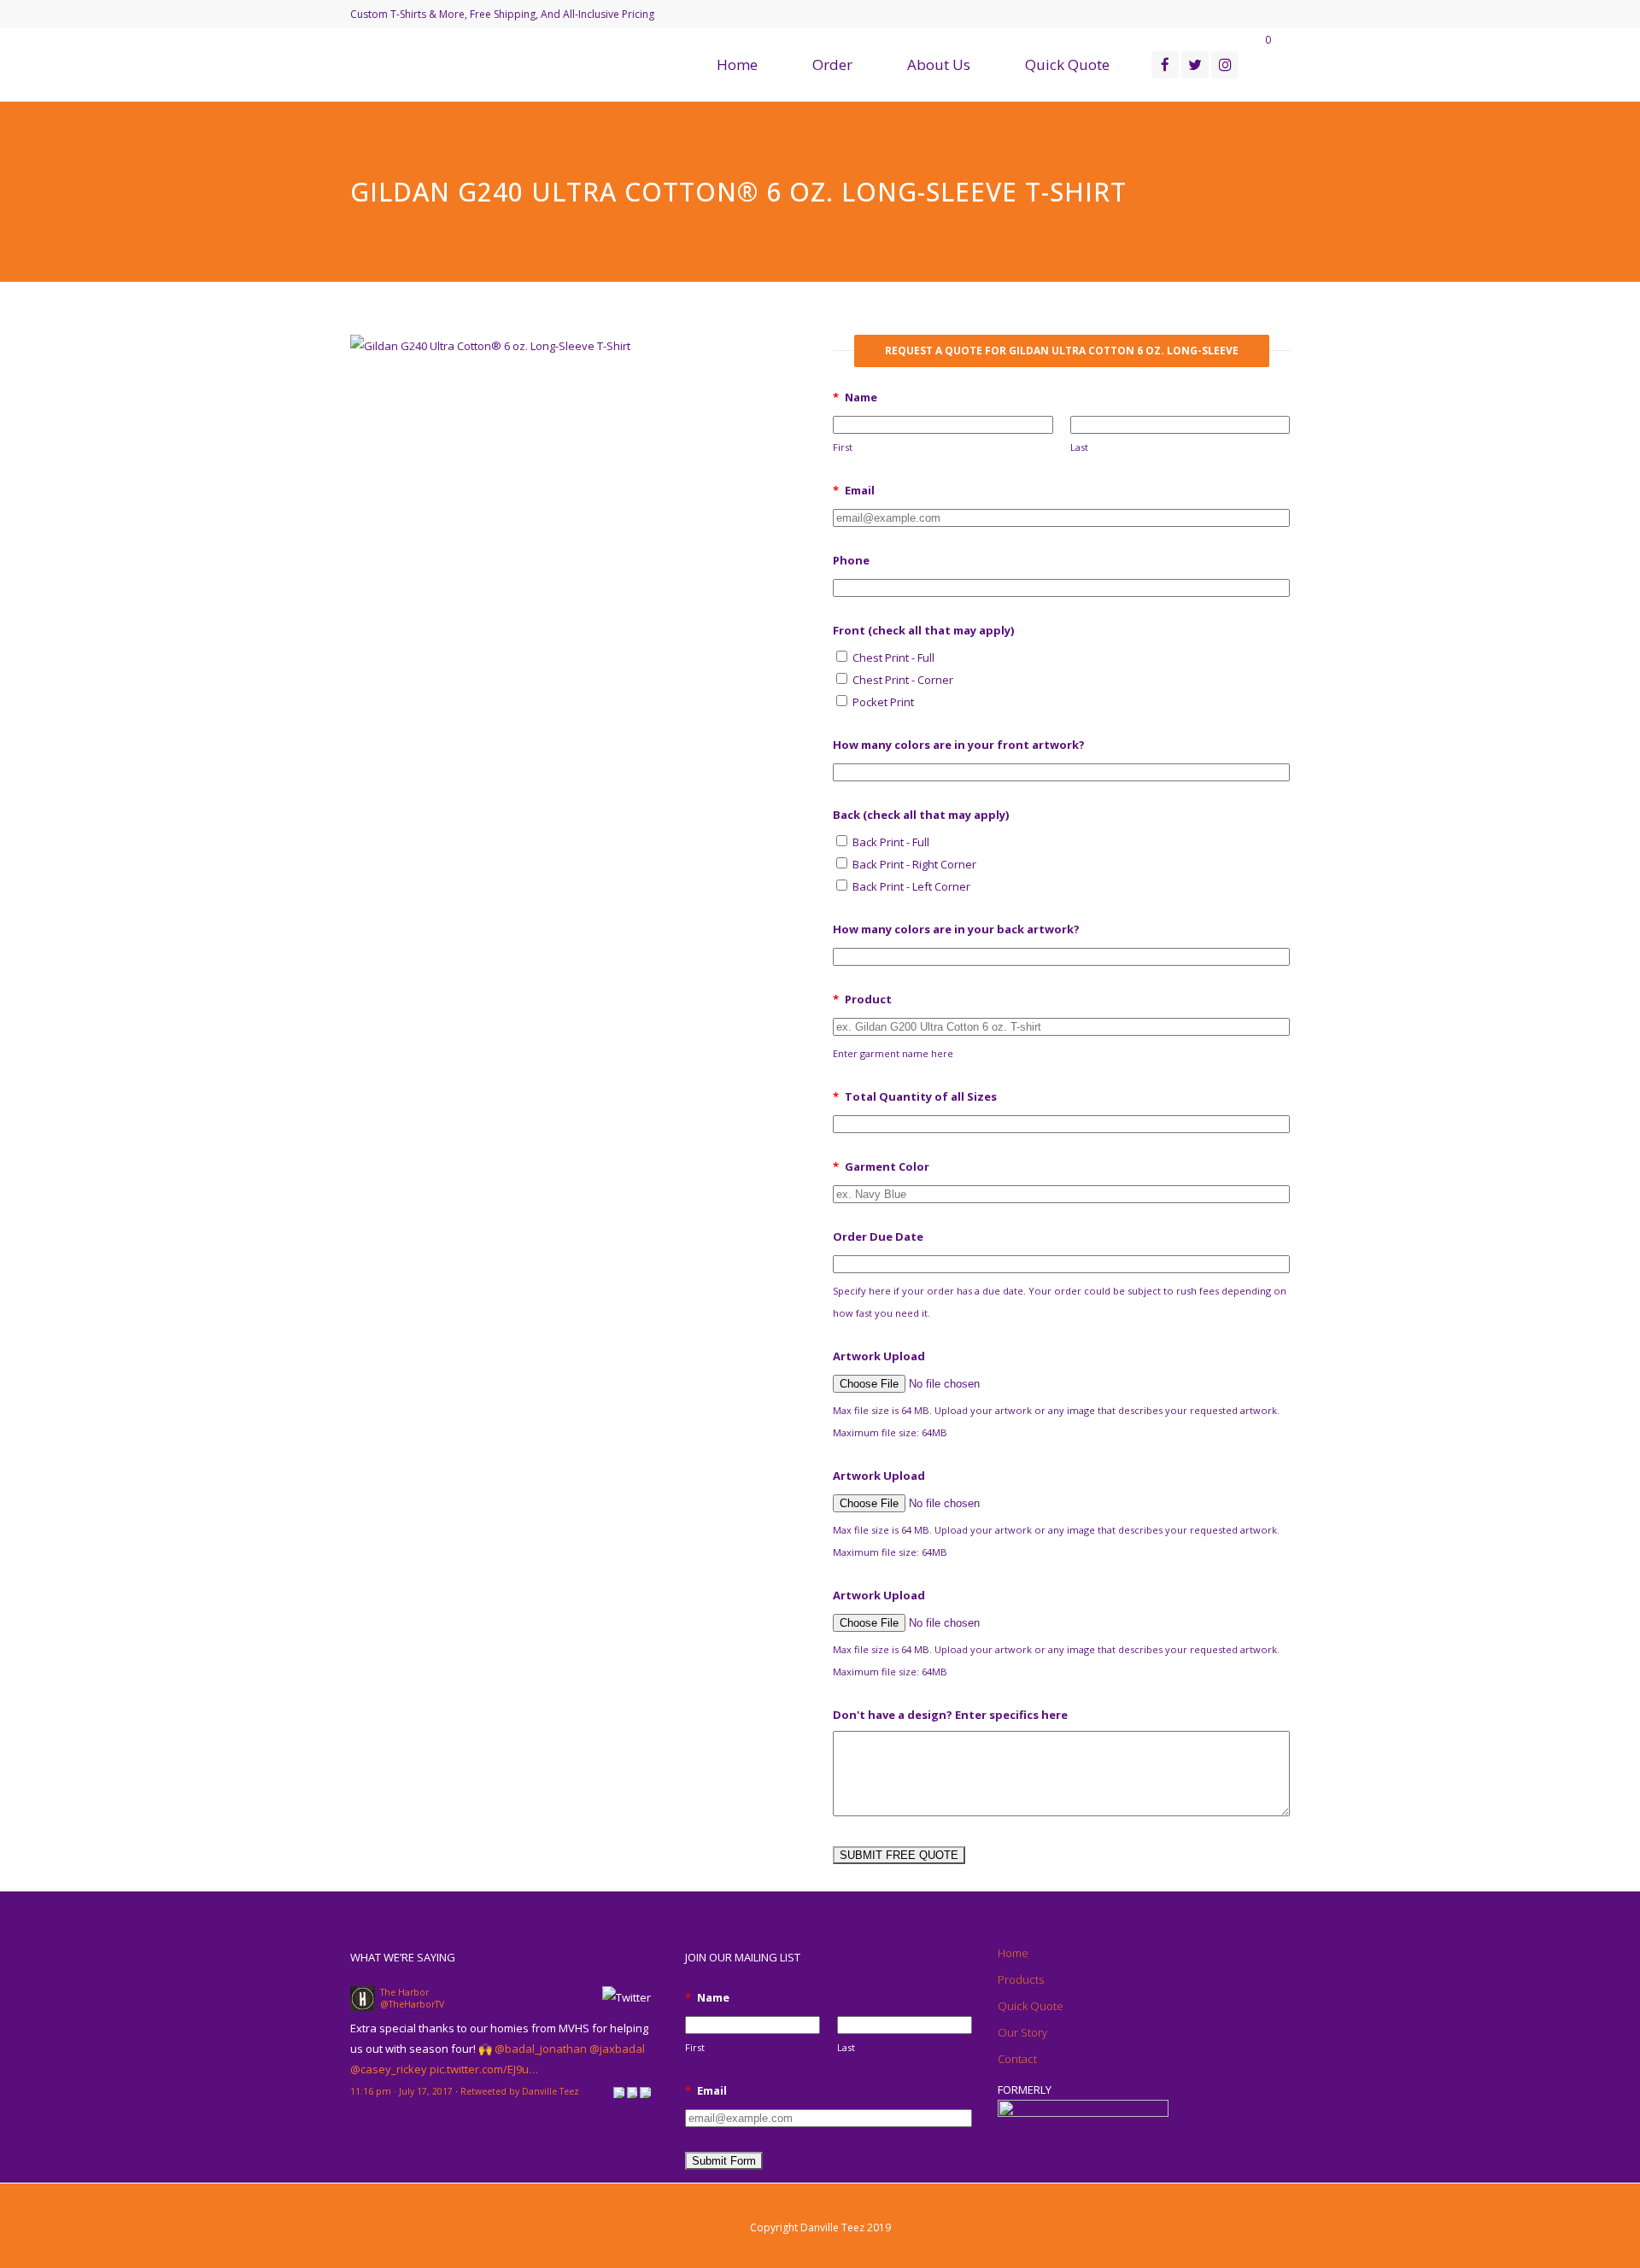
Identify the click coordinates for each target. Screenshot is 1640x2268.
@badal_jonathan (541, 2049)
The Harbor (404, 1992)
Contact (1017, 2059)
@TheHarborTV (412, 2004)
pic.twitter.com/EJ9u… (484, 2069)
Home (1013, 1953)
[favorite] (645, 2091)
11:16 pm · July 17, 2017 (401, 2091)
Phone (851, 560)
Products (1021, 1979)
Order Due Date (878, 1236)
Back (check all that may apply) (921, 815)
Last (1079, 447)
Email (854, 490)
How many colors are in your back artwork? (956, 929)
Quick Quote (1031, 2006)
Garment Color (881, 1166)
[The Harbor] (363, 2007)
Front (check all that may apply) (923, 630)
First (843, 447)
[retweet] (632, 2091)
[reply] (618, 2091)
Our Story (1022, 2032)
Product (862, 999)
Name (855, 397)
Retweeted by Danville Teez (520, 2091)
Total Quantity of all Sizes (915, 1096)
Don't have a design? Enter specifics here (950, 1715)
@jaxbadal (617, 2049)
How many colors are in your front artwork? (959, 745)
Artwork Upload (879, 1356)
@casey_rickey (389, 2069)
